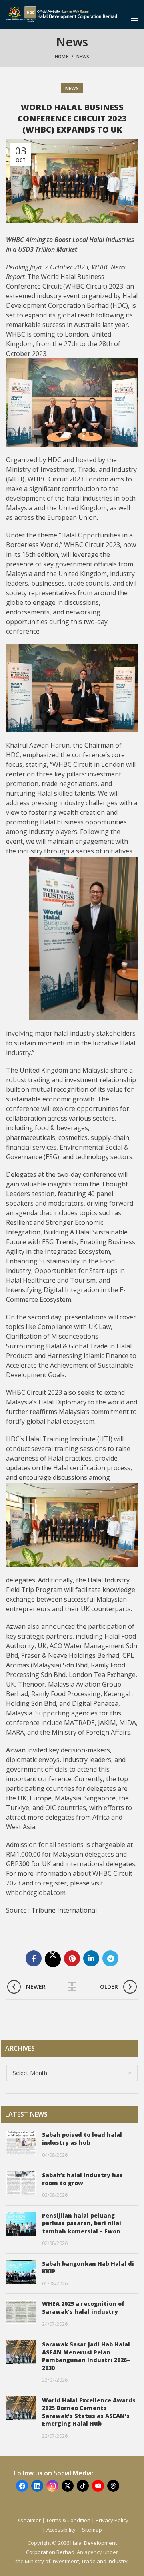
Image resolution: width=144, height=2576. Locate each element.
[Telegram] (110, 1958)
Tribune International (65, 1910)
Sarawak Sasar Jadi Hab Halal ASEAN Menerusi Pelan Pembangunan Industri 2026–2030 (86, 2356)
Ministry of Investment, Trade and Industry (76, 2561)
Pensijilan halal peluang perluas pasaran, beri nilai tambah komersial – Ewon (82, 2223)
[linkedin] (91, 1958)
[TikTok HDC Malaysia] (83, 2486)
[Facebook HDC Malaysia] (22, 2486)
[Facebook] (34, 1958)
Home (62, 56)
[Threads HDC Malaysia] (113, 2486)
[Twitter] (53, 1959)
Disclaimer (28, 2520)
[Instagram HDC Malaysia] (52, 2486)
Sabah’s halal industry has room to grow (82, 2179)
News (83, 56)
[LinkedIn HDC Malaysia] (37, 2486)
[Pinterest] (72, 1958)
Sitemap (92, 2530)
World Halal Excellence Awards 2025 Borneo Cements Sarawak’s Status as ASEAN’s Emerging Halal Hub (89, 2412)
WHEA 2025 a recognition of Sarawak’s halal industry (83, 2308)
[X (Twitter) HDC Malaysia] (68, 2486)
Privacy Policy (112, 2520)
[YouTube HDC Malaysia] (98, 2486)
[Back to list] (72, 1987)
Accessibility (62, 2530)
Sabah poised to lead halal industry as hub (82, 2139)
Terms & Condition (68, 2520)
